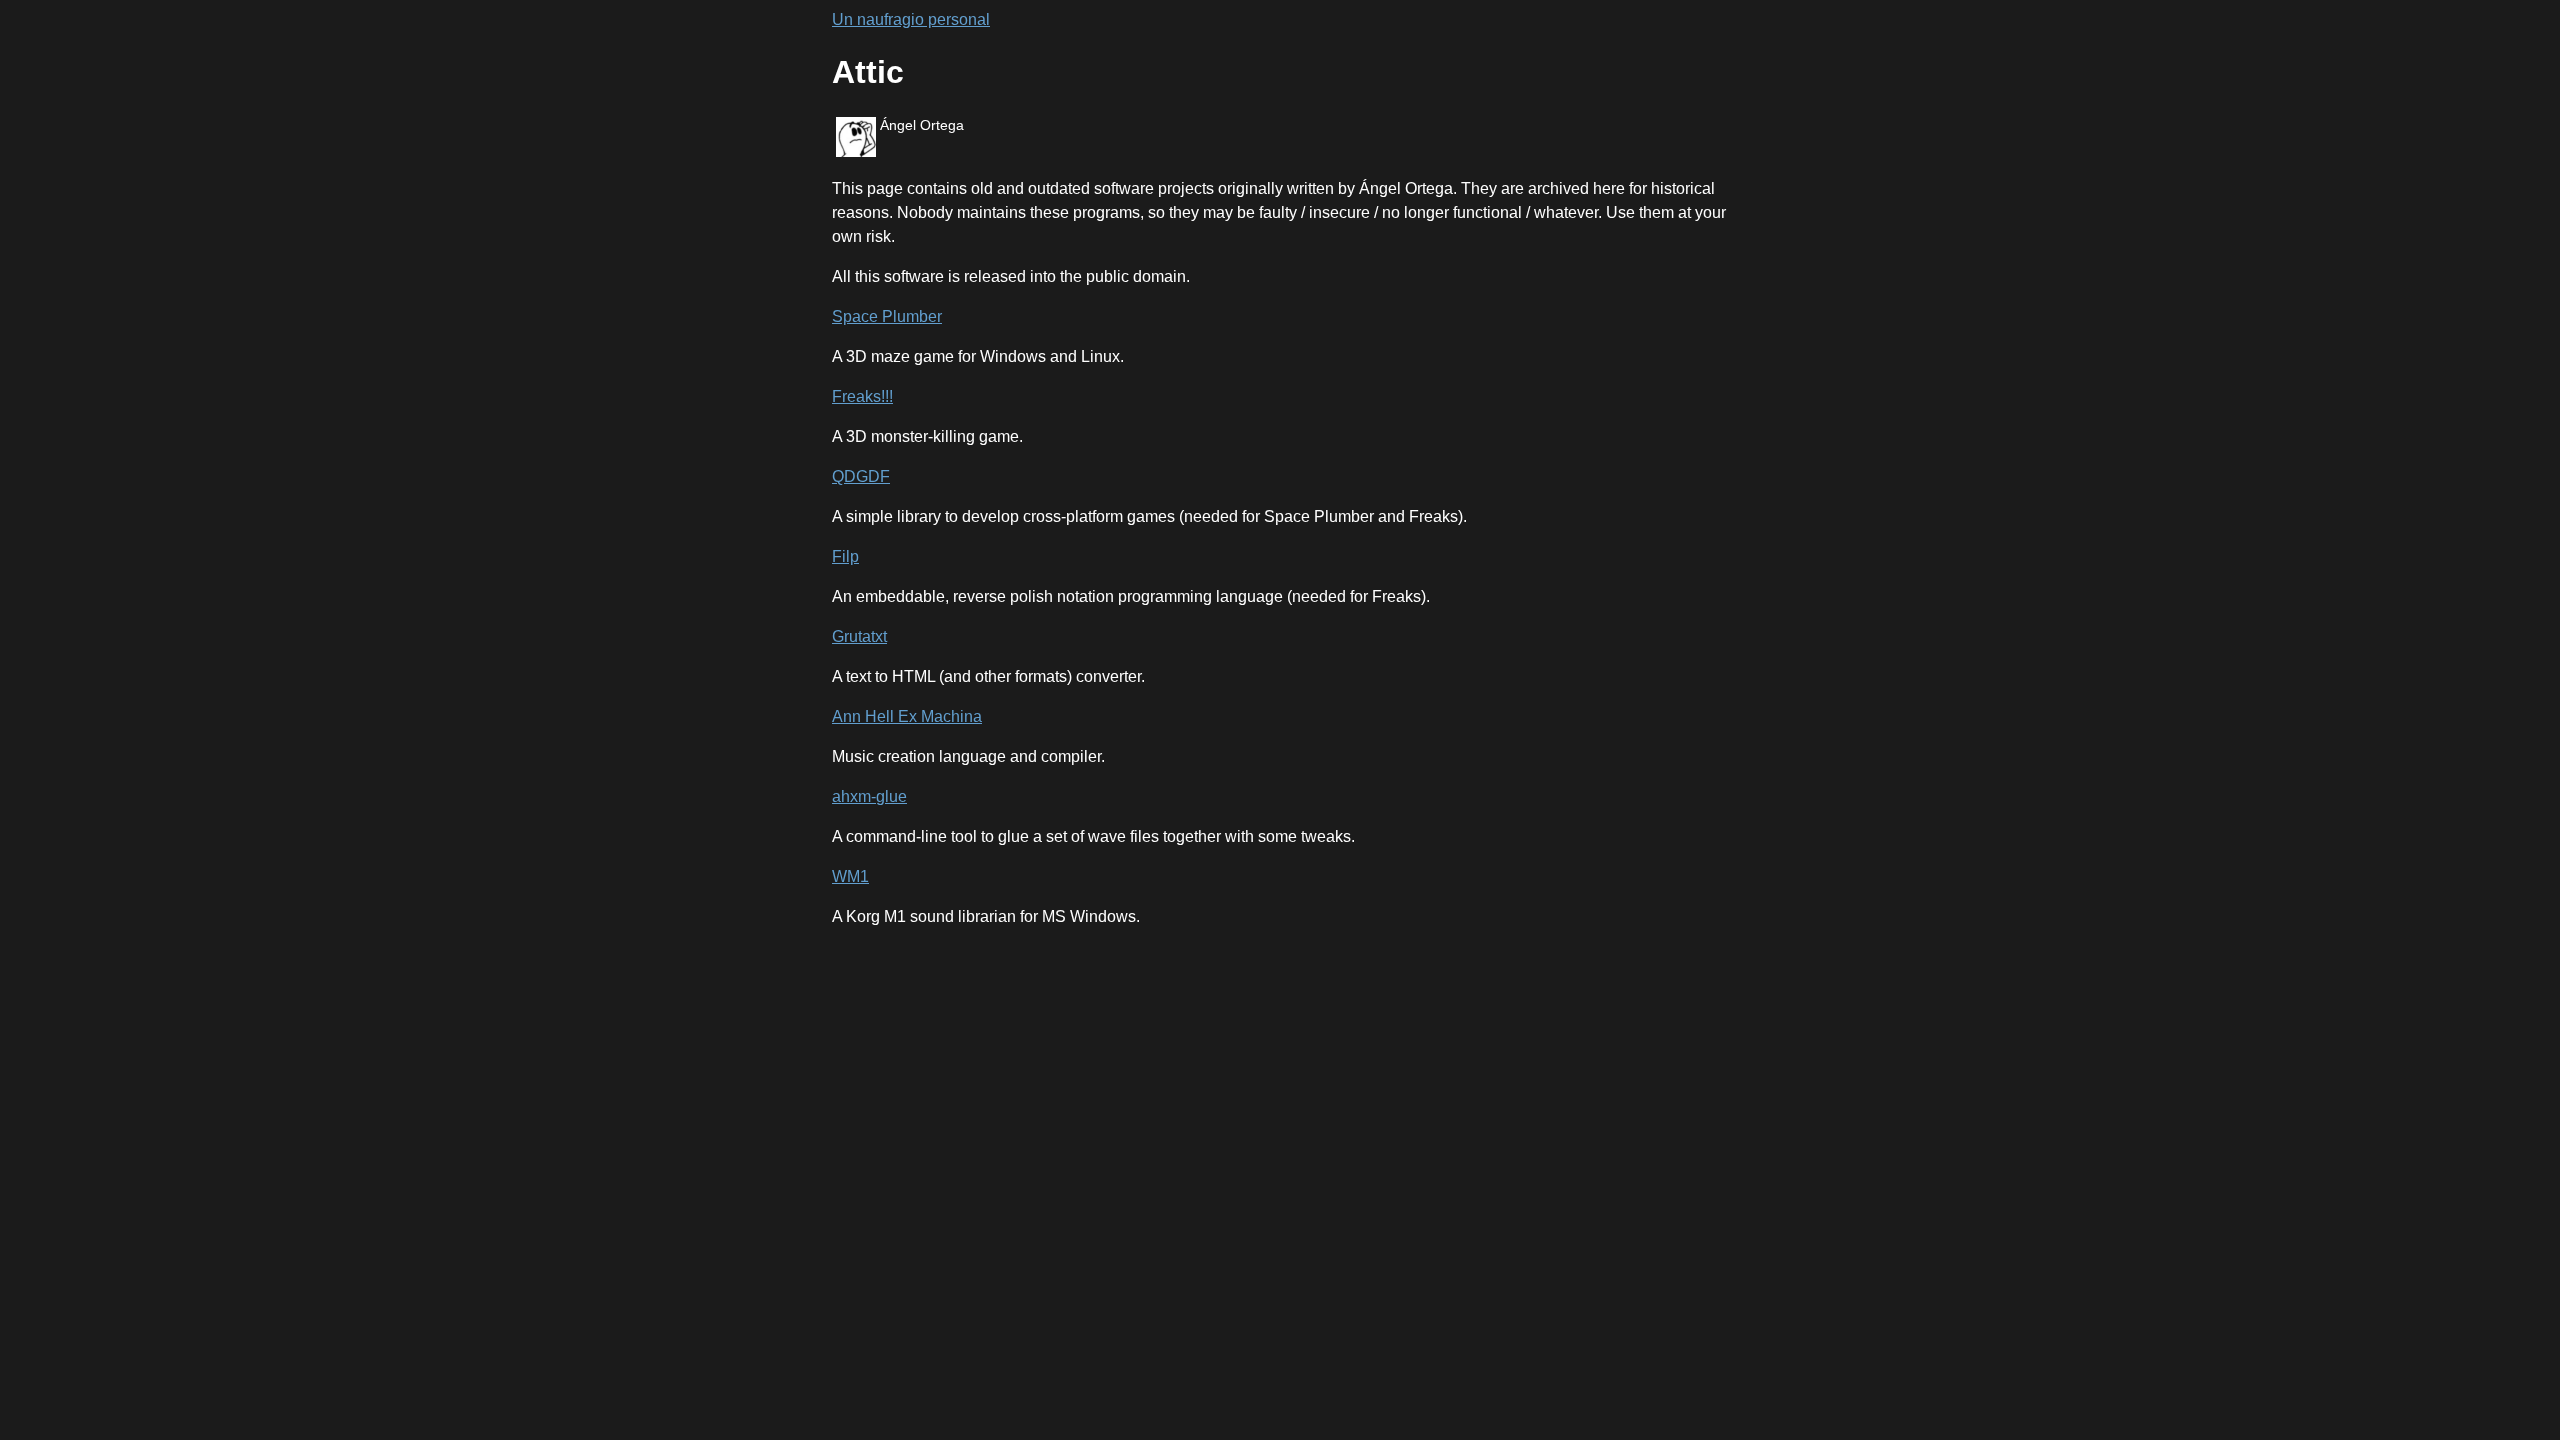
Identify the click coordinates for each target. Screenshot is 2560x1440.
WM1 (850, 876)
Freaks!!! (862, 396)
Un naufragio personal (911, 19)
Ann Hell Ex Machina (907, 716)
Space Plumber (887, 316)
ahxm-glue (869, 796)
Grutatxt (859, 636)
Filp (845, 556)
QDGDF (861, 476)
